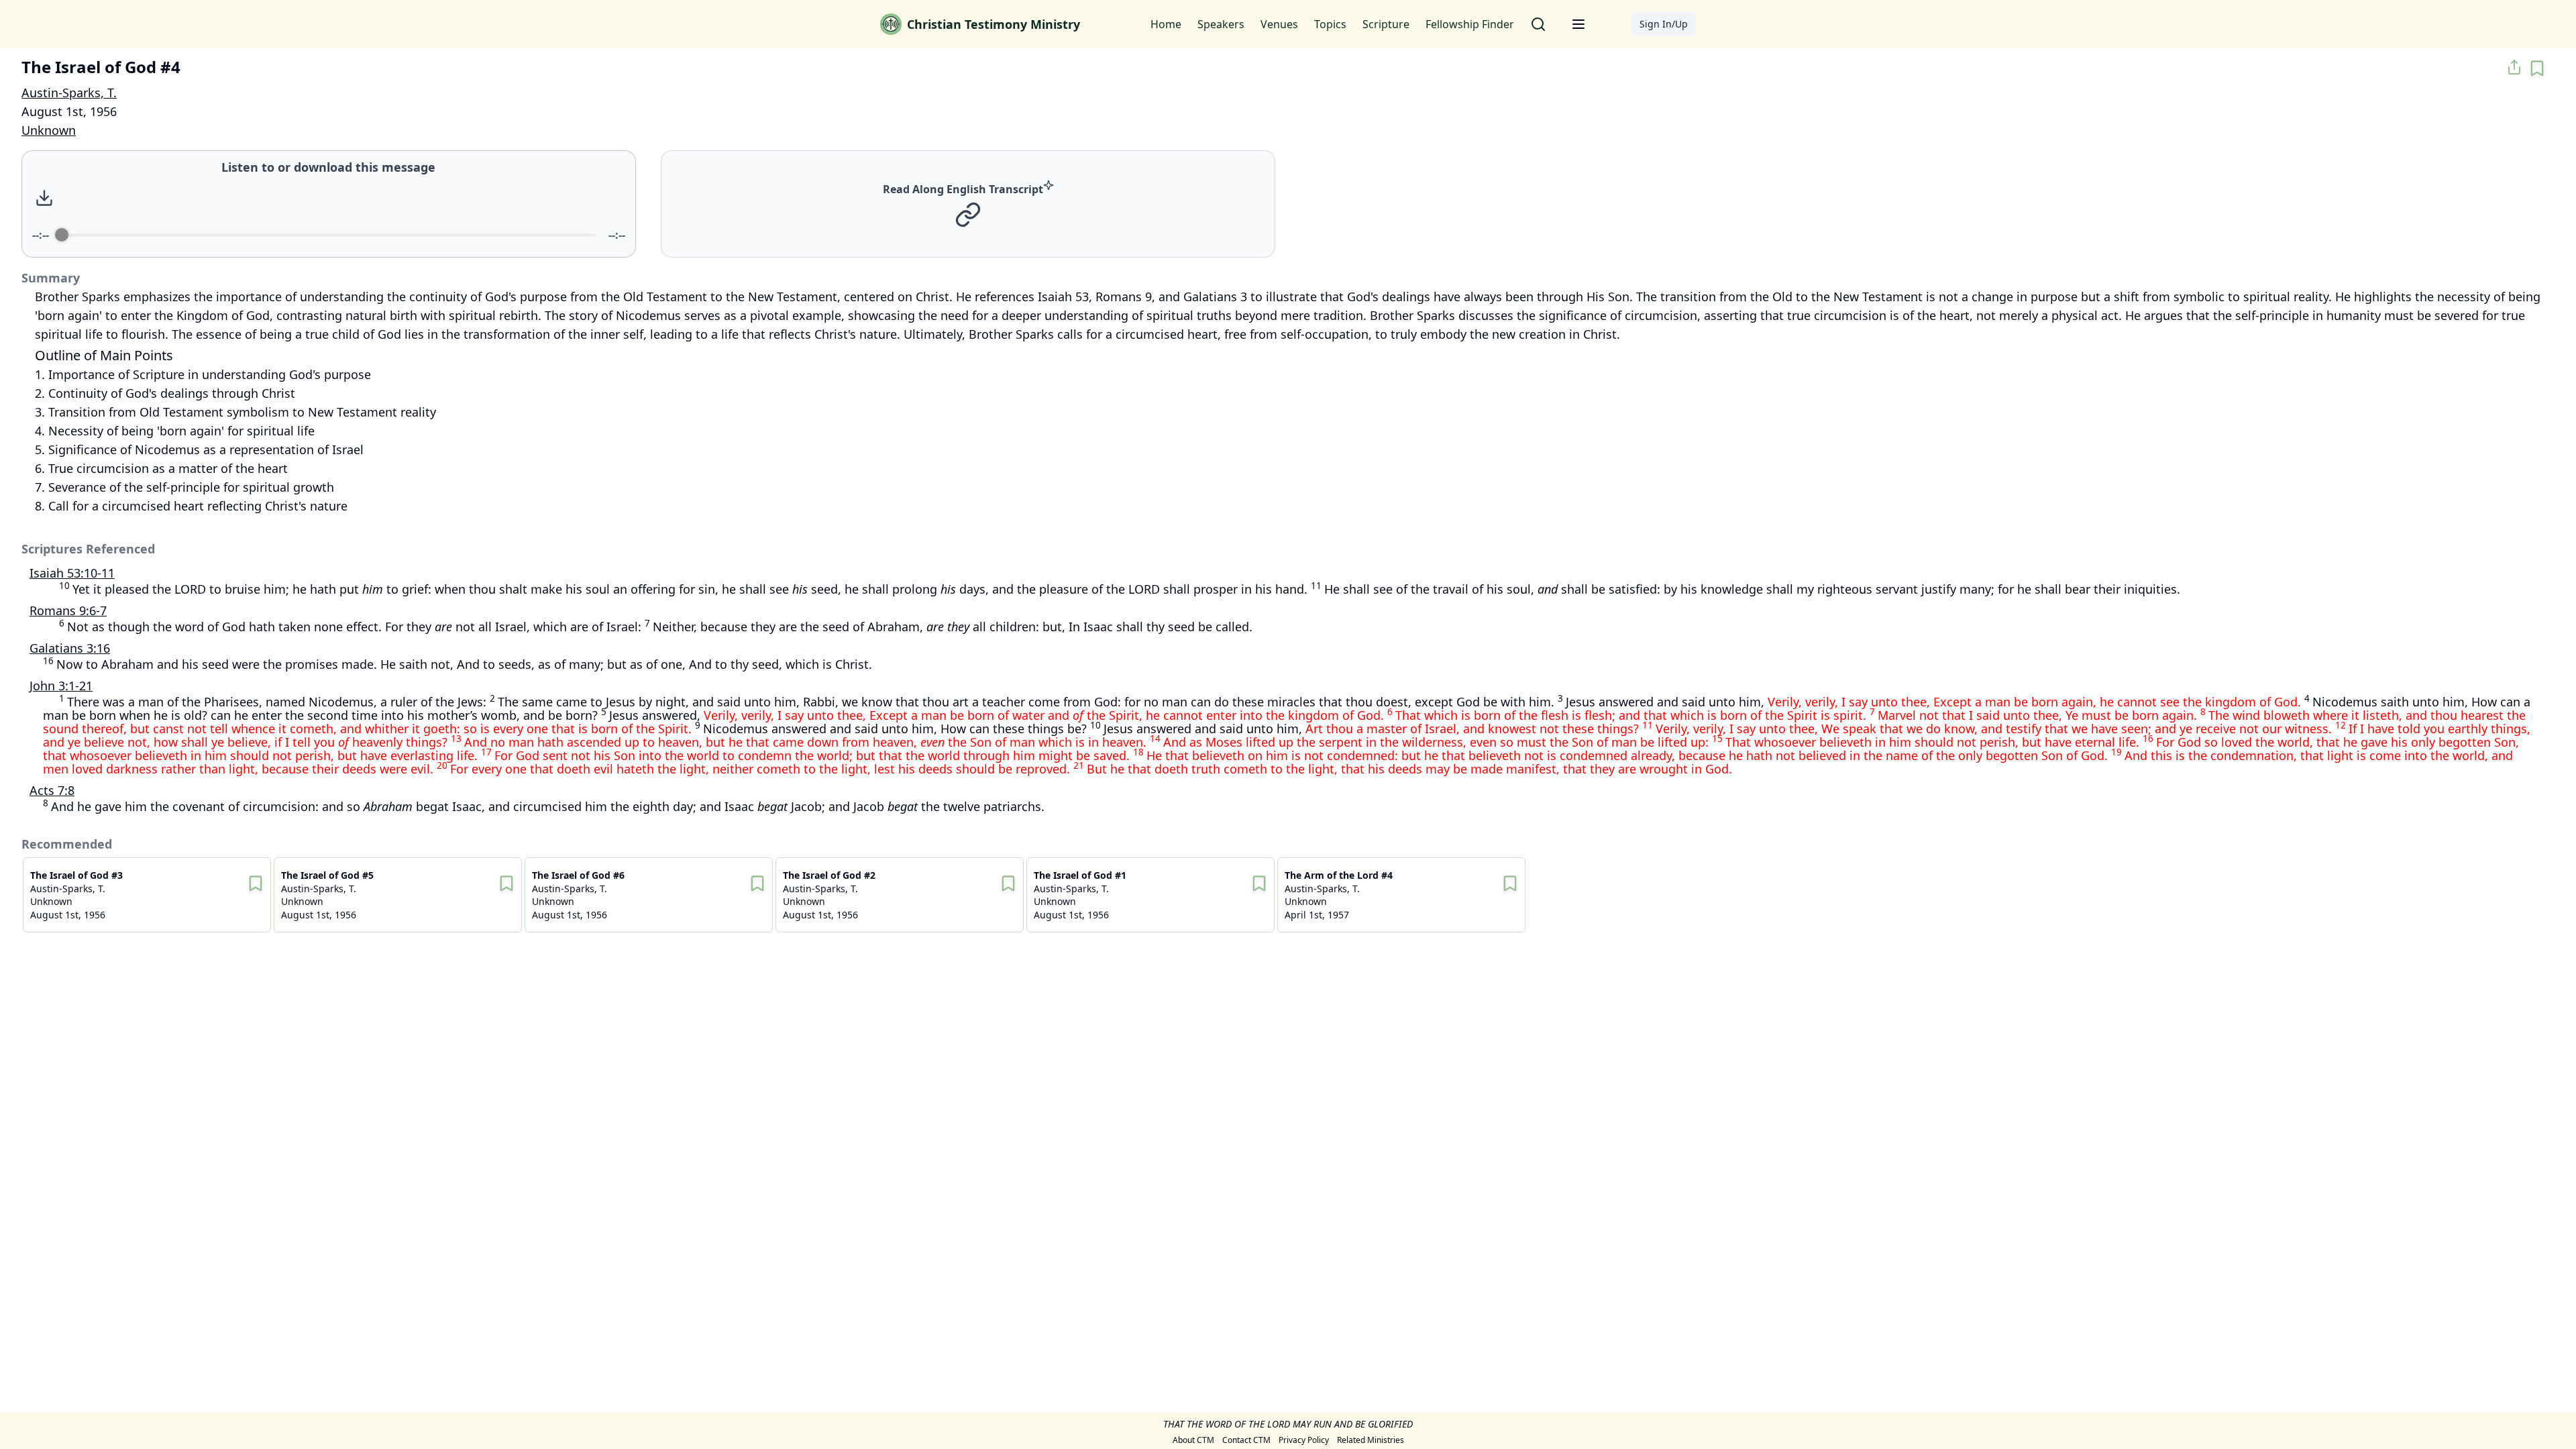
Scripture (1386, 24)
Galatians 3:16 (70, 648)
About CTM (1193, 1440)
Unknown (49, 130)
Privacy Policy (1304, 1440)
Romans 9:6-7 (68, 610)
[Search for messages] (1538, 24)
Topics (1330, 24)
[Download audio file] (44, 198)
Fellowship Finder (1470, 24)
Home (1166, 24)
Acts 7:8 (52, 790)
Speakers (1221, 24)
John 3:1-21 (61, 686)
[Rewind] (312, 198)
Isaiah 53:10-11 (72, 573)
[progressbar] (329, 235)
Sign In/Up (1664, 24)
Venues (1279, 24)
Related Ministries (1371, 1440)
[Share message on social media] (2514, 67)
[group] (329, 204)
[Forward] (370, 198)
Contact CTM (1246, 1440)
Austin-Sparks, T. (69, 93)
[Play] (341, 198)
